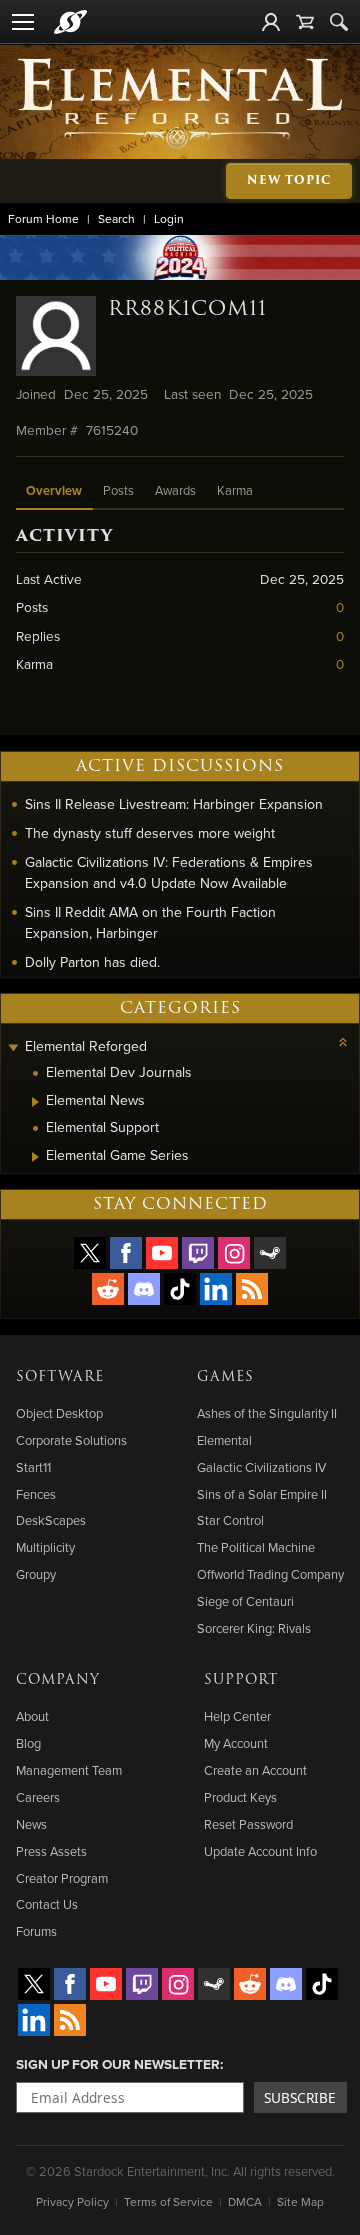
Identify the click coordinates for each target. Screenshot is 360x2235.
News (31, 1824)
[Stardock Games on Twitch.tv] (198, 1253)
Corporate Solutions (71, 1440)
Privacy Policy (72, 2201)
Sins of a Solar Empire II (262, 1494)
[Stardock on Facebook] (126, 1253)
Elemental (224, 1440)
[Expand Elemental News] (35, 1102)
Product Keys (240, 1797)
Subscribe (300, 2097)
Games (225, 1377)
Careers (38, 1797)
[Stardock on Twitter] (90, 1253)
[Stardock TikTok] (180, 1289)
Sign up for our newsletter (118, 2064)
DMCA (245, 2201)
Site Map (300, 2201)
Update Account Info (260, 1851)
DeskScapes (51, 1520)
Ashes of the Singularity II (267, 1413)
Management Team (69, 1770)
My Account (236, 1743)
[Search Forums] (339, 22)
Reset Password (248, 1824)
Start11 (33, 1467)
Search (116, 218)
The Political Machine (256, 1547)
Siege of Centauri (245, 1601)
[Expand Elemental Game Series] (35, 1157)
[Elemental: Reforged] (180, 102)
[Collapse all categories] (343, 1042)
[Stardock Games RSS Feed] (252, 1289)
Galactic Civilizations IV (261, 1467)
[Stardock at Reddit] (108, 1289)
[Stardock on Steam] (270, 1253)
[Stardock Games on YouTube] (162, 1253)
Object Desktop (59, 1413)
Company (58, 1680)
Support (241, 1680)
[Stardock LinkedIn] (216, 1289)
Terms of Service (168, 2201)
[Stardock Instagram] (234, 1253)
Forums (36, 1931)
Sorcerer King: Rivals (254, 1628)
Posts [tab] (118, 490)
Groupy (36, 1574)
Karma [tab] (235, 490)
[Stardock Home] (70, 22)
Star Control (230, 1520)
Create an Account (255, 1770)
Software (60, 1377)
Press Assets (51, 1851)
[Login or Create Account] (271, 22)
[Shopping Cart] (305, 22)
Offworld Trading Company (270, 1574)
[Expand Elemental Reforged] (13, 1048)
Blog (28, 1743)
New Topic (289, 180)
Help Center (237, 1716)
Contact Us (47, 1904)
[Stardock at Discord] (144, 1289)
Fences (36, 1494)
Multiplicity (45, 1547)
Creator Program (62, 1878)
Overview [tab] (54, 490)
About (32, 1716)
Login (169, 218)
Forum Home (43, 218)
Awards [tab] (175, 490)
